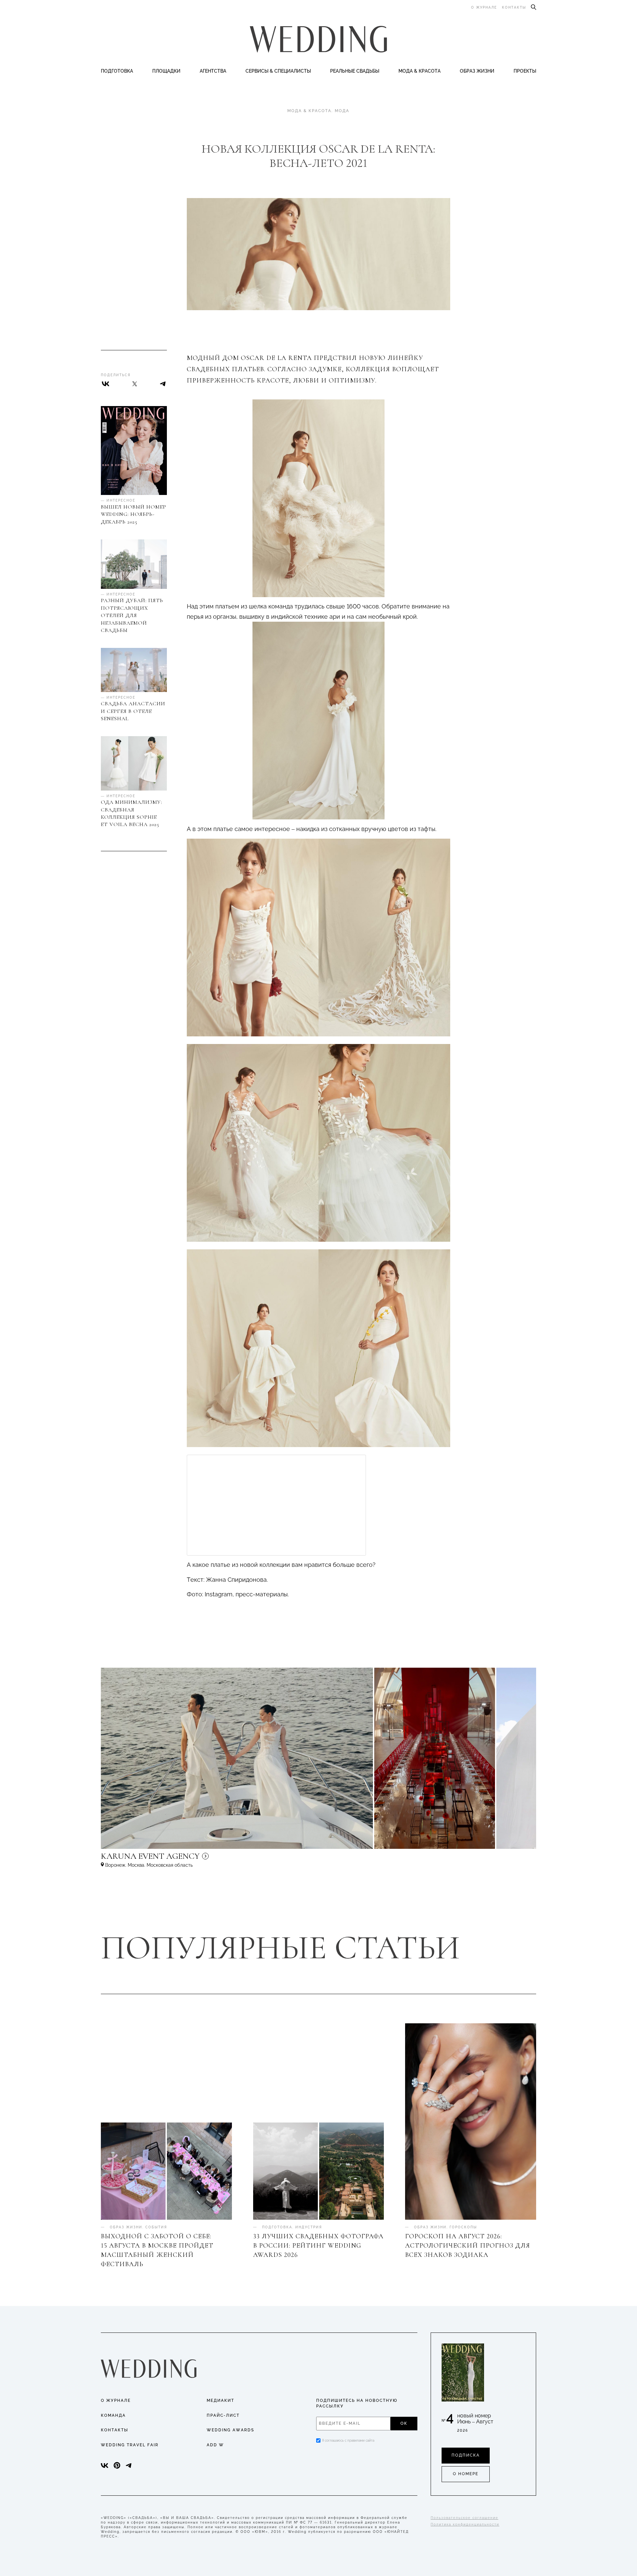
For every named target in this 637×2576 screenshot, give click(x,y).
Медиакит (220, 2401)
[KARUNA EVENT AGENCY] (207, 1859)
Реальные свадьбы (355, 71)
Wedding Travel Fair (130, 2445)
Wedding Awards (230, 2430)
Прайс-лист (223, 2415)
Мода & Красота (420, 71)
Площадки (166, 71)
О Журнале (116, 2401)
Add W (215, 2445)
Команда (113, 2415)
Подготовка (117, 71)
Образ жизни (477, 71)
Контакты (514, 7)
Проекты (525, 71)
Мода (342, 111)
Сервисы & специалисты (278, 71)
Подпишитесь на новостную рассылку (357, 2403)
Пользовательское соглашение (464, 2518)
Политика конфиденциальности (465, 2524)
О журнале (484, 7)
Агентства (213, 71)
